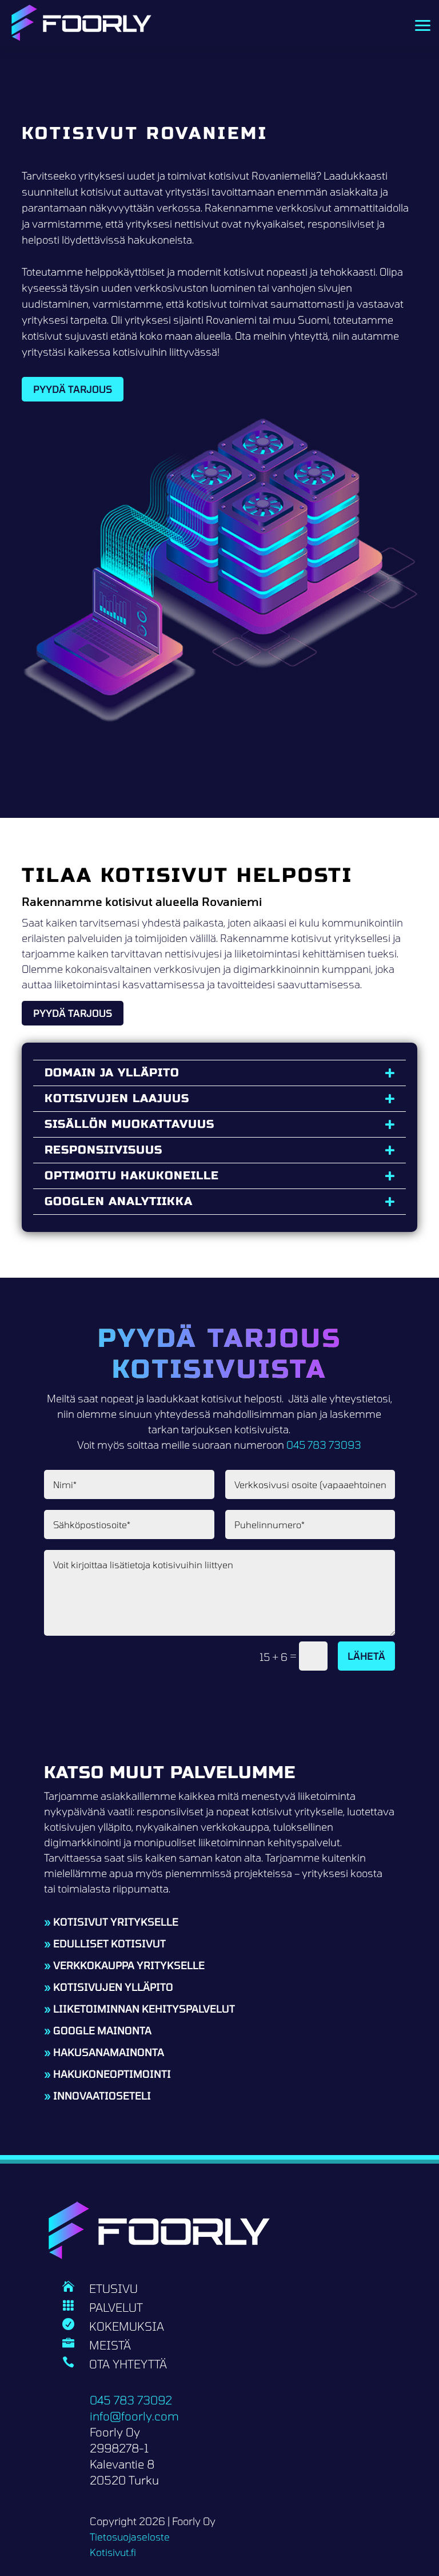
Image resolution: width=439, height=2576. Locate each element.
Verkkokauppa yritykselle (129, 1965)
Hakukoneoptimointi (112, 2074)
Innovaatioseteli (102, 2096)
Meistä (110, 2345)
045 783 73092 (131, 2400)
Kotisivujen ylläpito (113, 1987)
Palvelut (116, 2307)
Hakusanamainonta (109, 2052)
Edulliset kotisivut (109, 1943)
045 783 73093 (324, 1445)
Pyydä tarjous (73, 389)
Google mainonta (102, 2030)
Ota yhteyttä (128, 2364)
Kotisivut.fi (113, 2552)
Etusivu (113, 2288)
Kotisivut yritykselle (116, 1922)
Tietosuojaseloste (130, 2537)
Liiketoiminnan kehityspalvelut (144, 2009)
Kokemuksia (127, 2326)
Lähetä (366, 1656)
